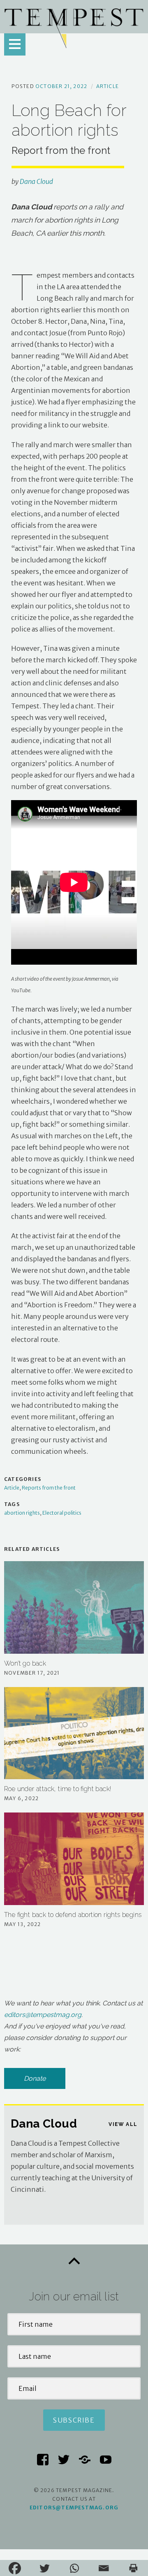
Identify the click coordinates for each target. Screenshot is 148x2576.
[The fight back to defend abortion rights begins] (74, 1859)
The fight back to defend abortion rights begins (73, 1915)
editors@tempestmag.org (43, 2015)
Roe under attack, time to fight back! (58, 1789)
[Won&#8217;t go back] (74, 1607)
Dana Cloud (36, 181)
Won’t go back (25, 1663)
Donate (35, 2078)
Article (108, 86)
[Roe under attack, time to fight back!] (74, 1733)
